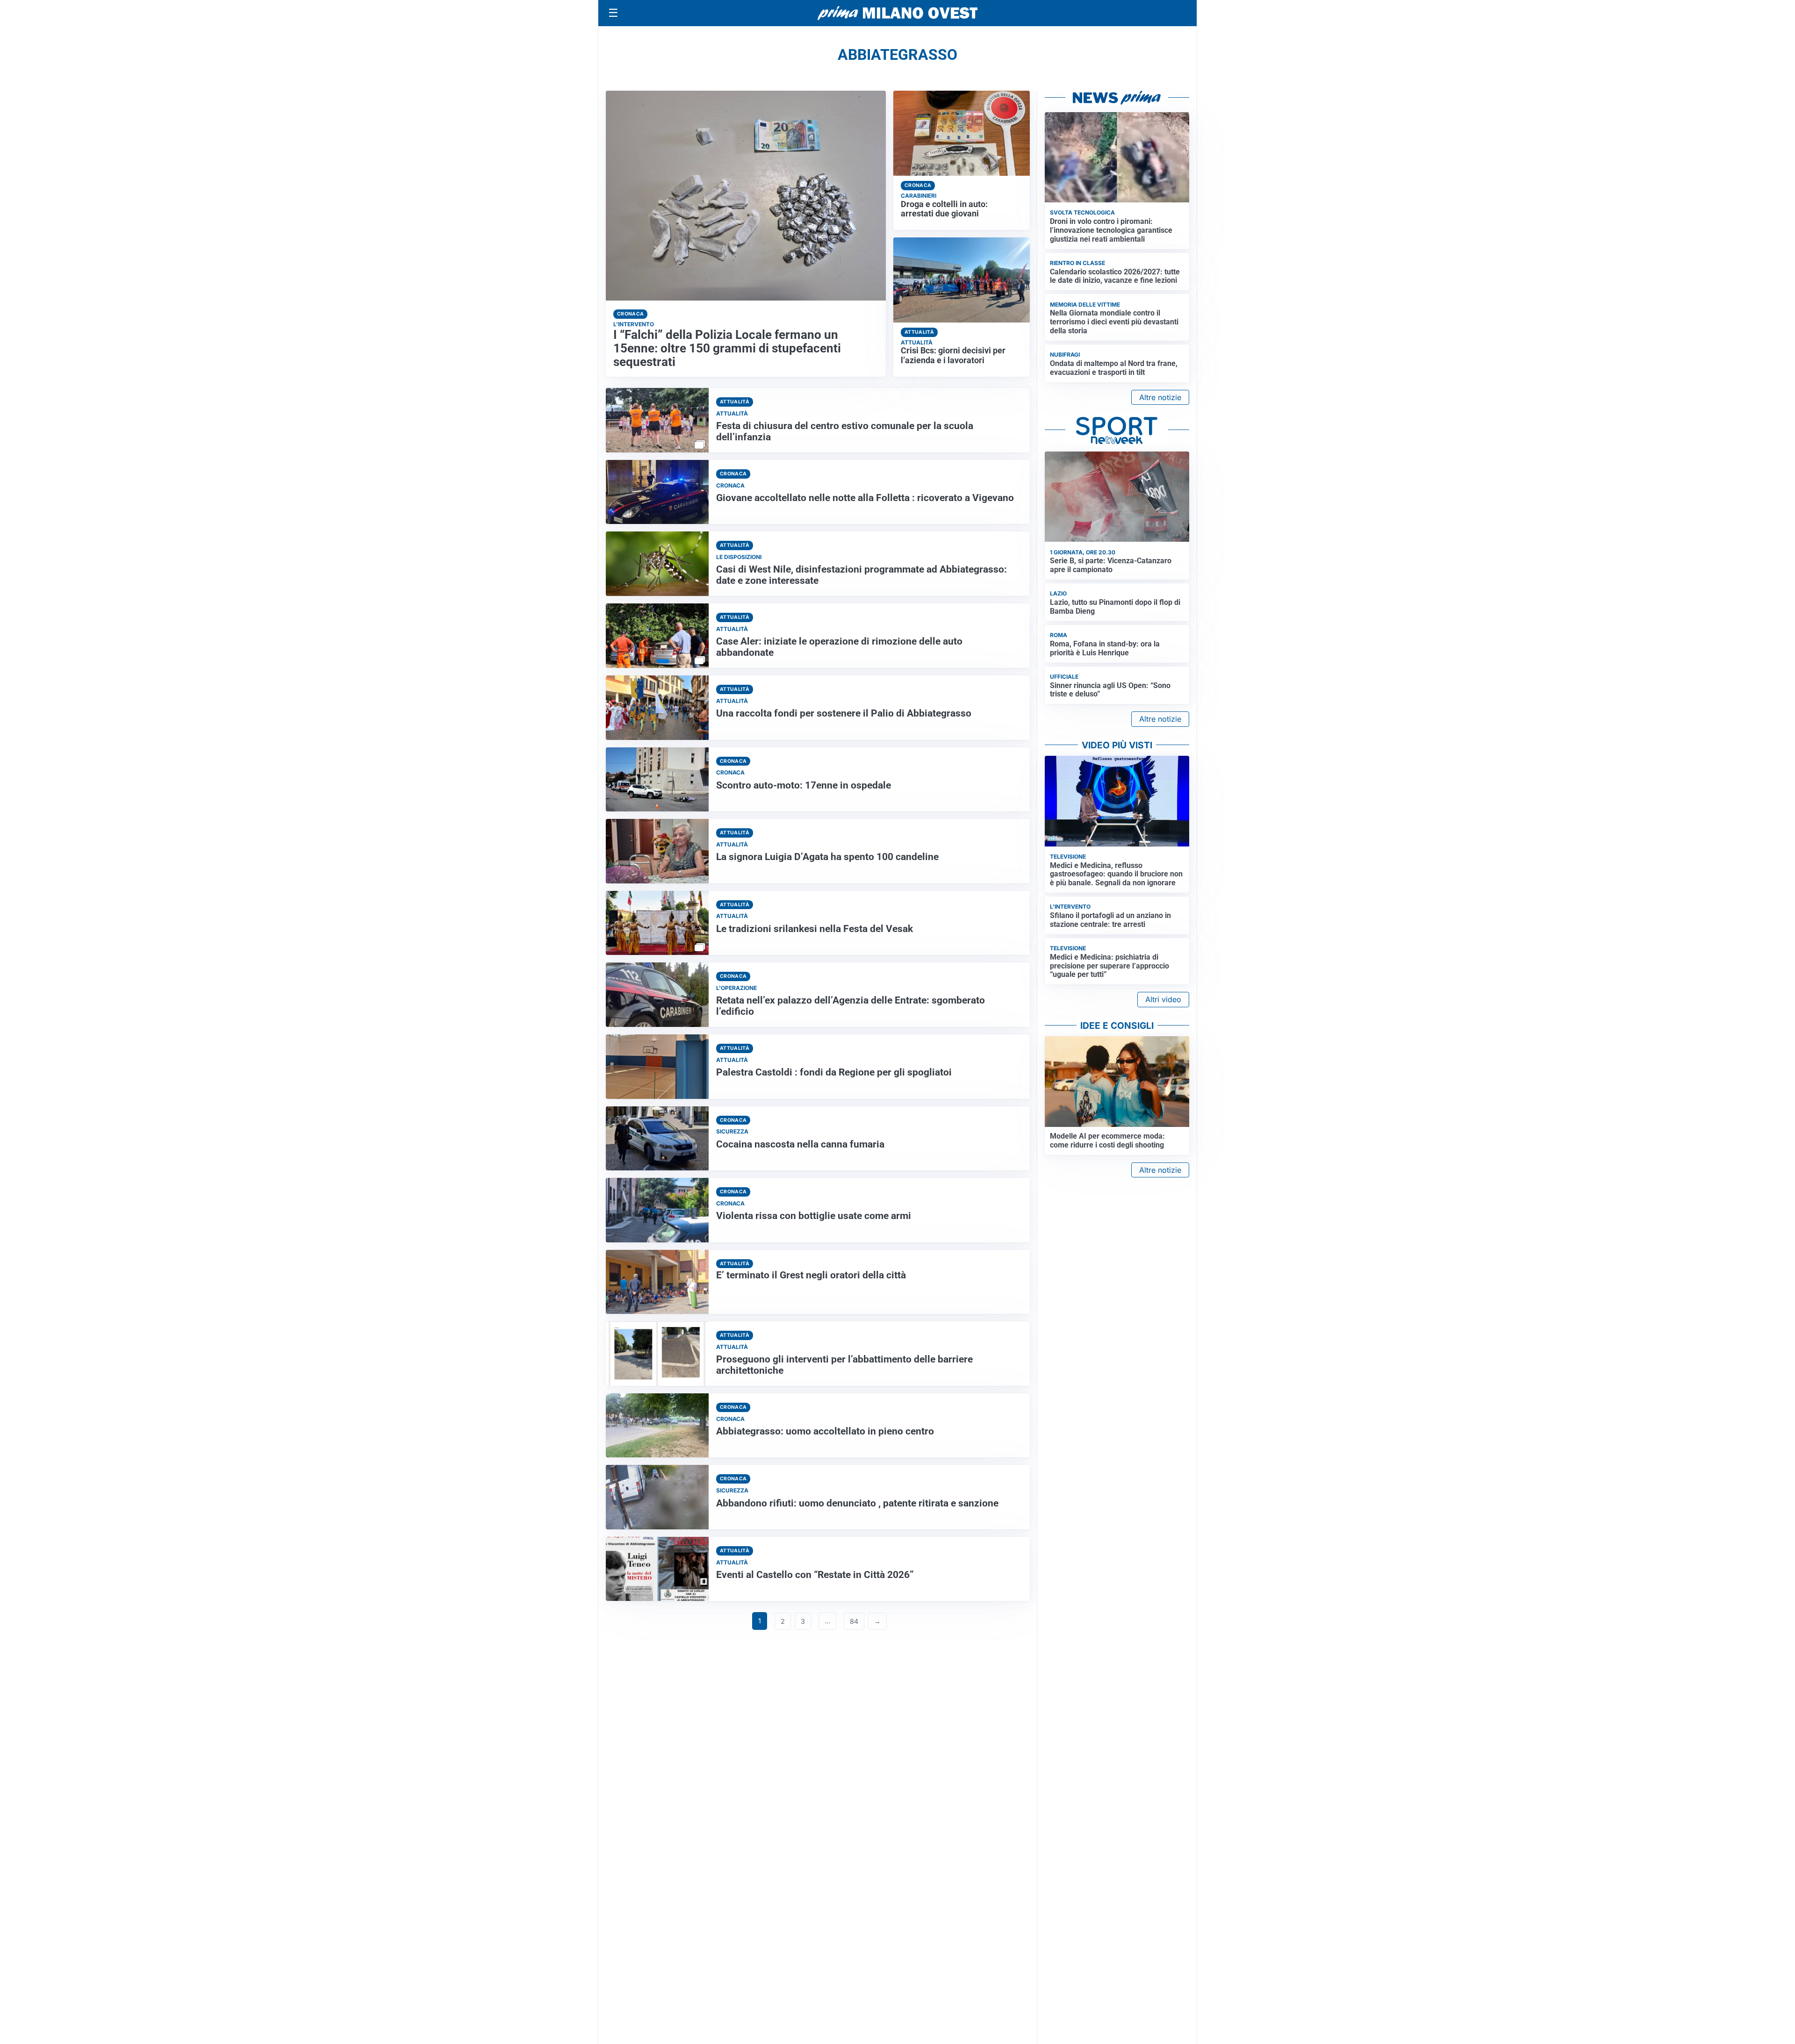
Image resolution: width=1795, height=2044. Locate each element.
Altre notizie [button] (1160, 397)
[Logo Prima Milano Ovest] (897, 13)
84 (854, 1621)
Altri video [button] (1163, 999)
